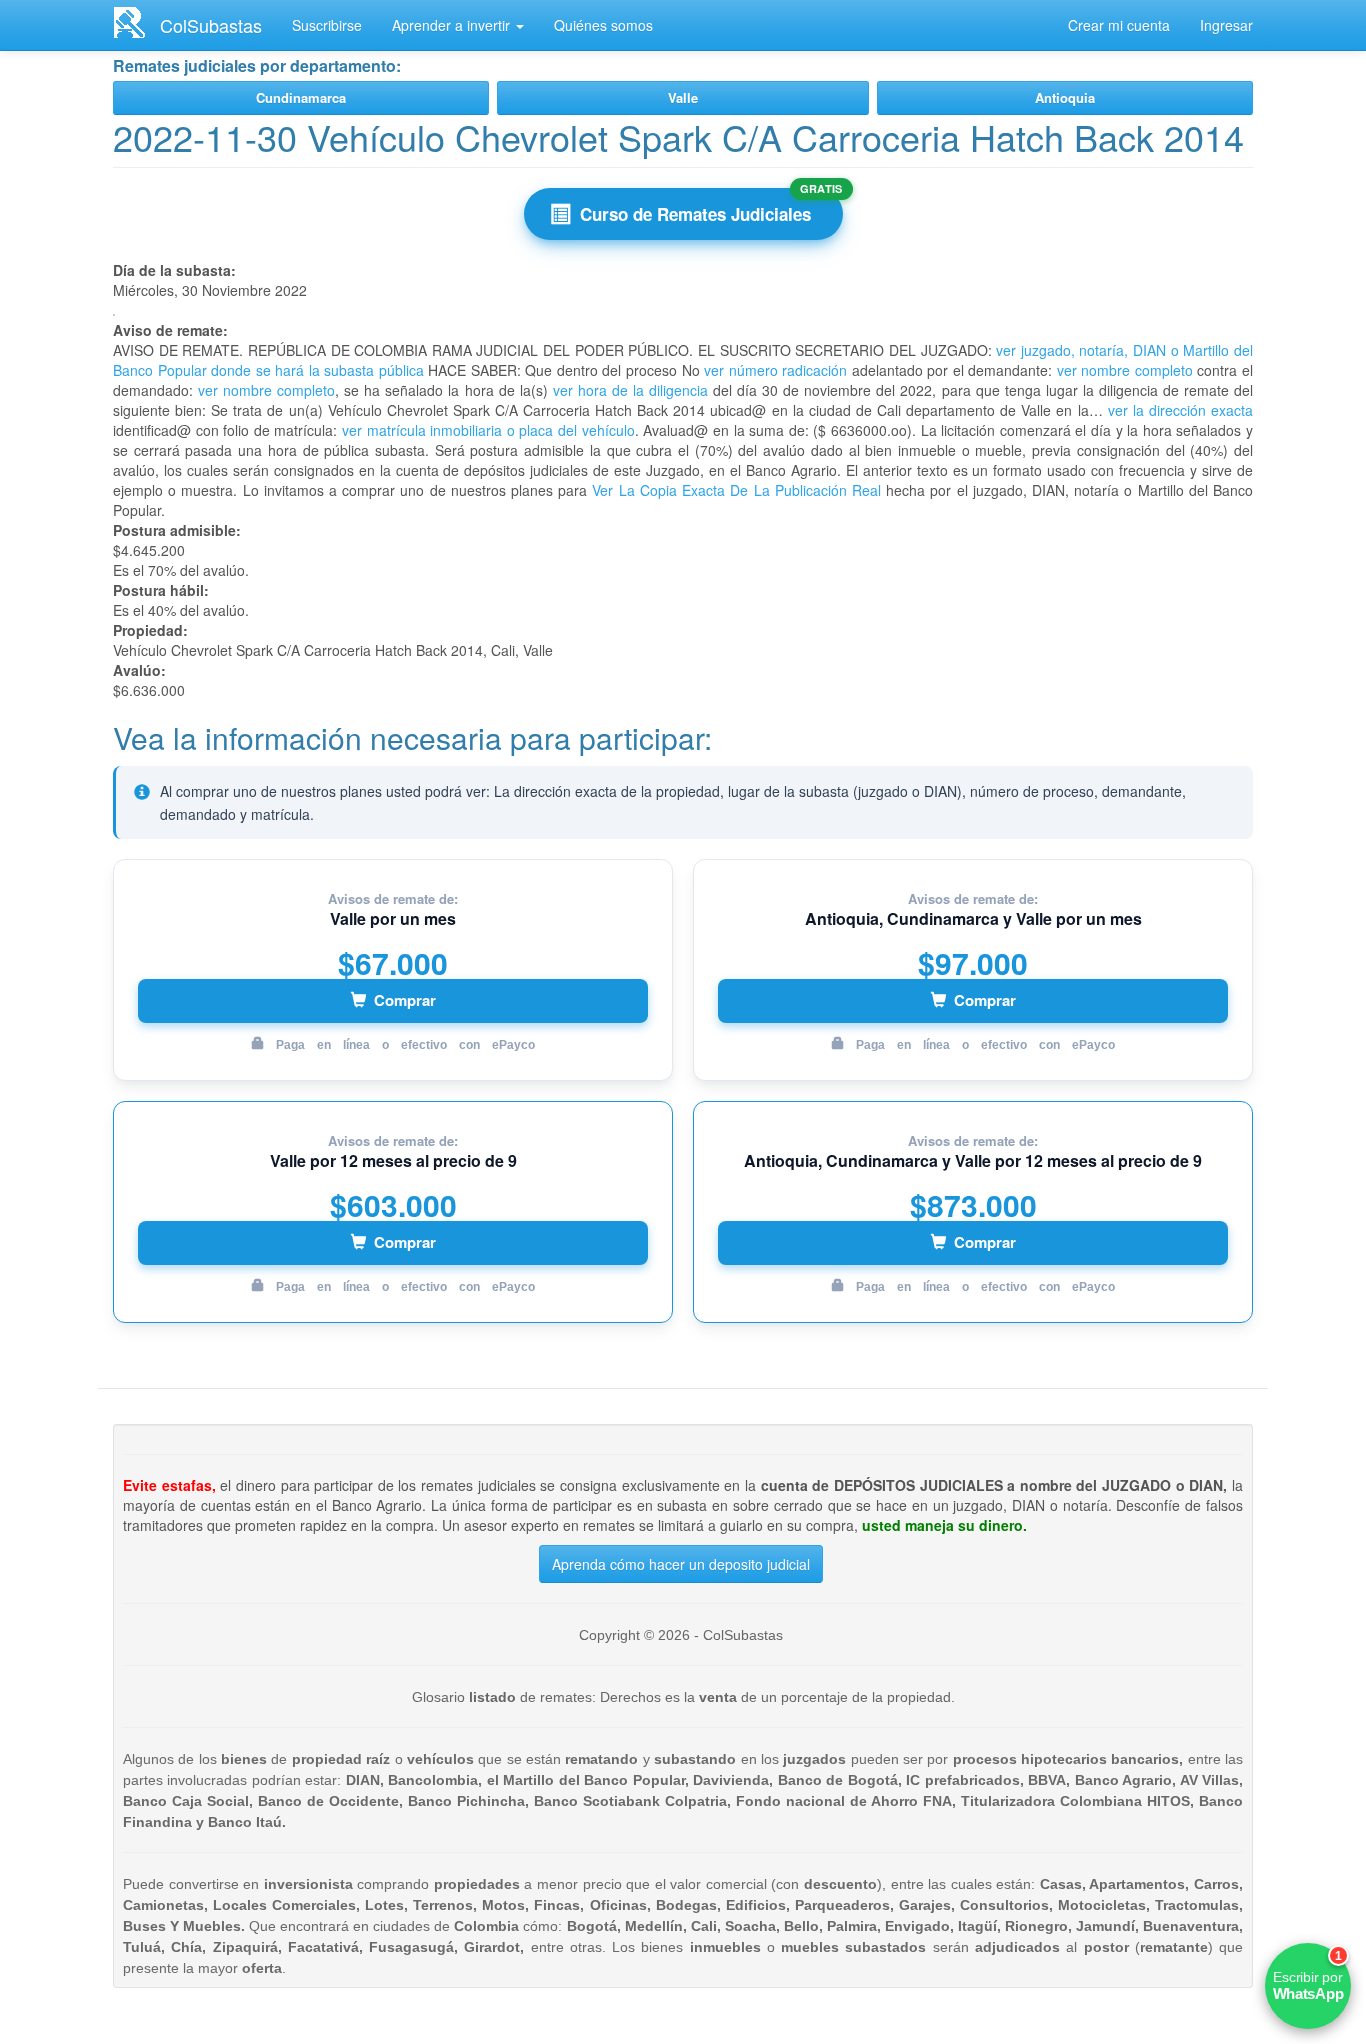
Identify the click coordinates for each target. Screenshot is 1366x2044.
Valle (683, 97)
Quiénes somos (603, 25)
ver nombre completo (1125, 370)
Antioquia (1065, 97)
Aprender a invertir (453, 25)
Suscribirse (327, 25)
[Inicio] (136, 22)
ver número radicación (775, 370)
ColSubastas (211, 25)
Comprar (405, 1000)
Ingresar (1226, 25)
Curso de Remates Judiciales (695, 214)
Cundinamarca (301, 97)
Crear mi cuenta (1119, 25)
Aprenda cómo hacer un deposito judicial (681, 1564)
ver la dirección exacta (1180, 410)
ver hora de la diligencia (630, 390)
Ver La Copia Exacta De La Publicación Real (736, 490)
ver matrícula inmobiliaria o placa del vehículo (488, 430)
